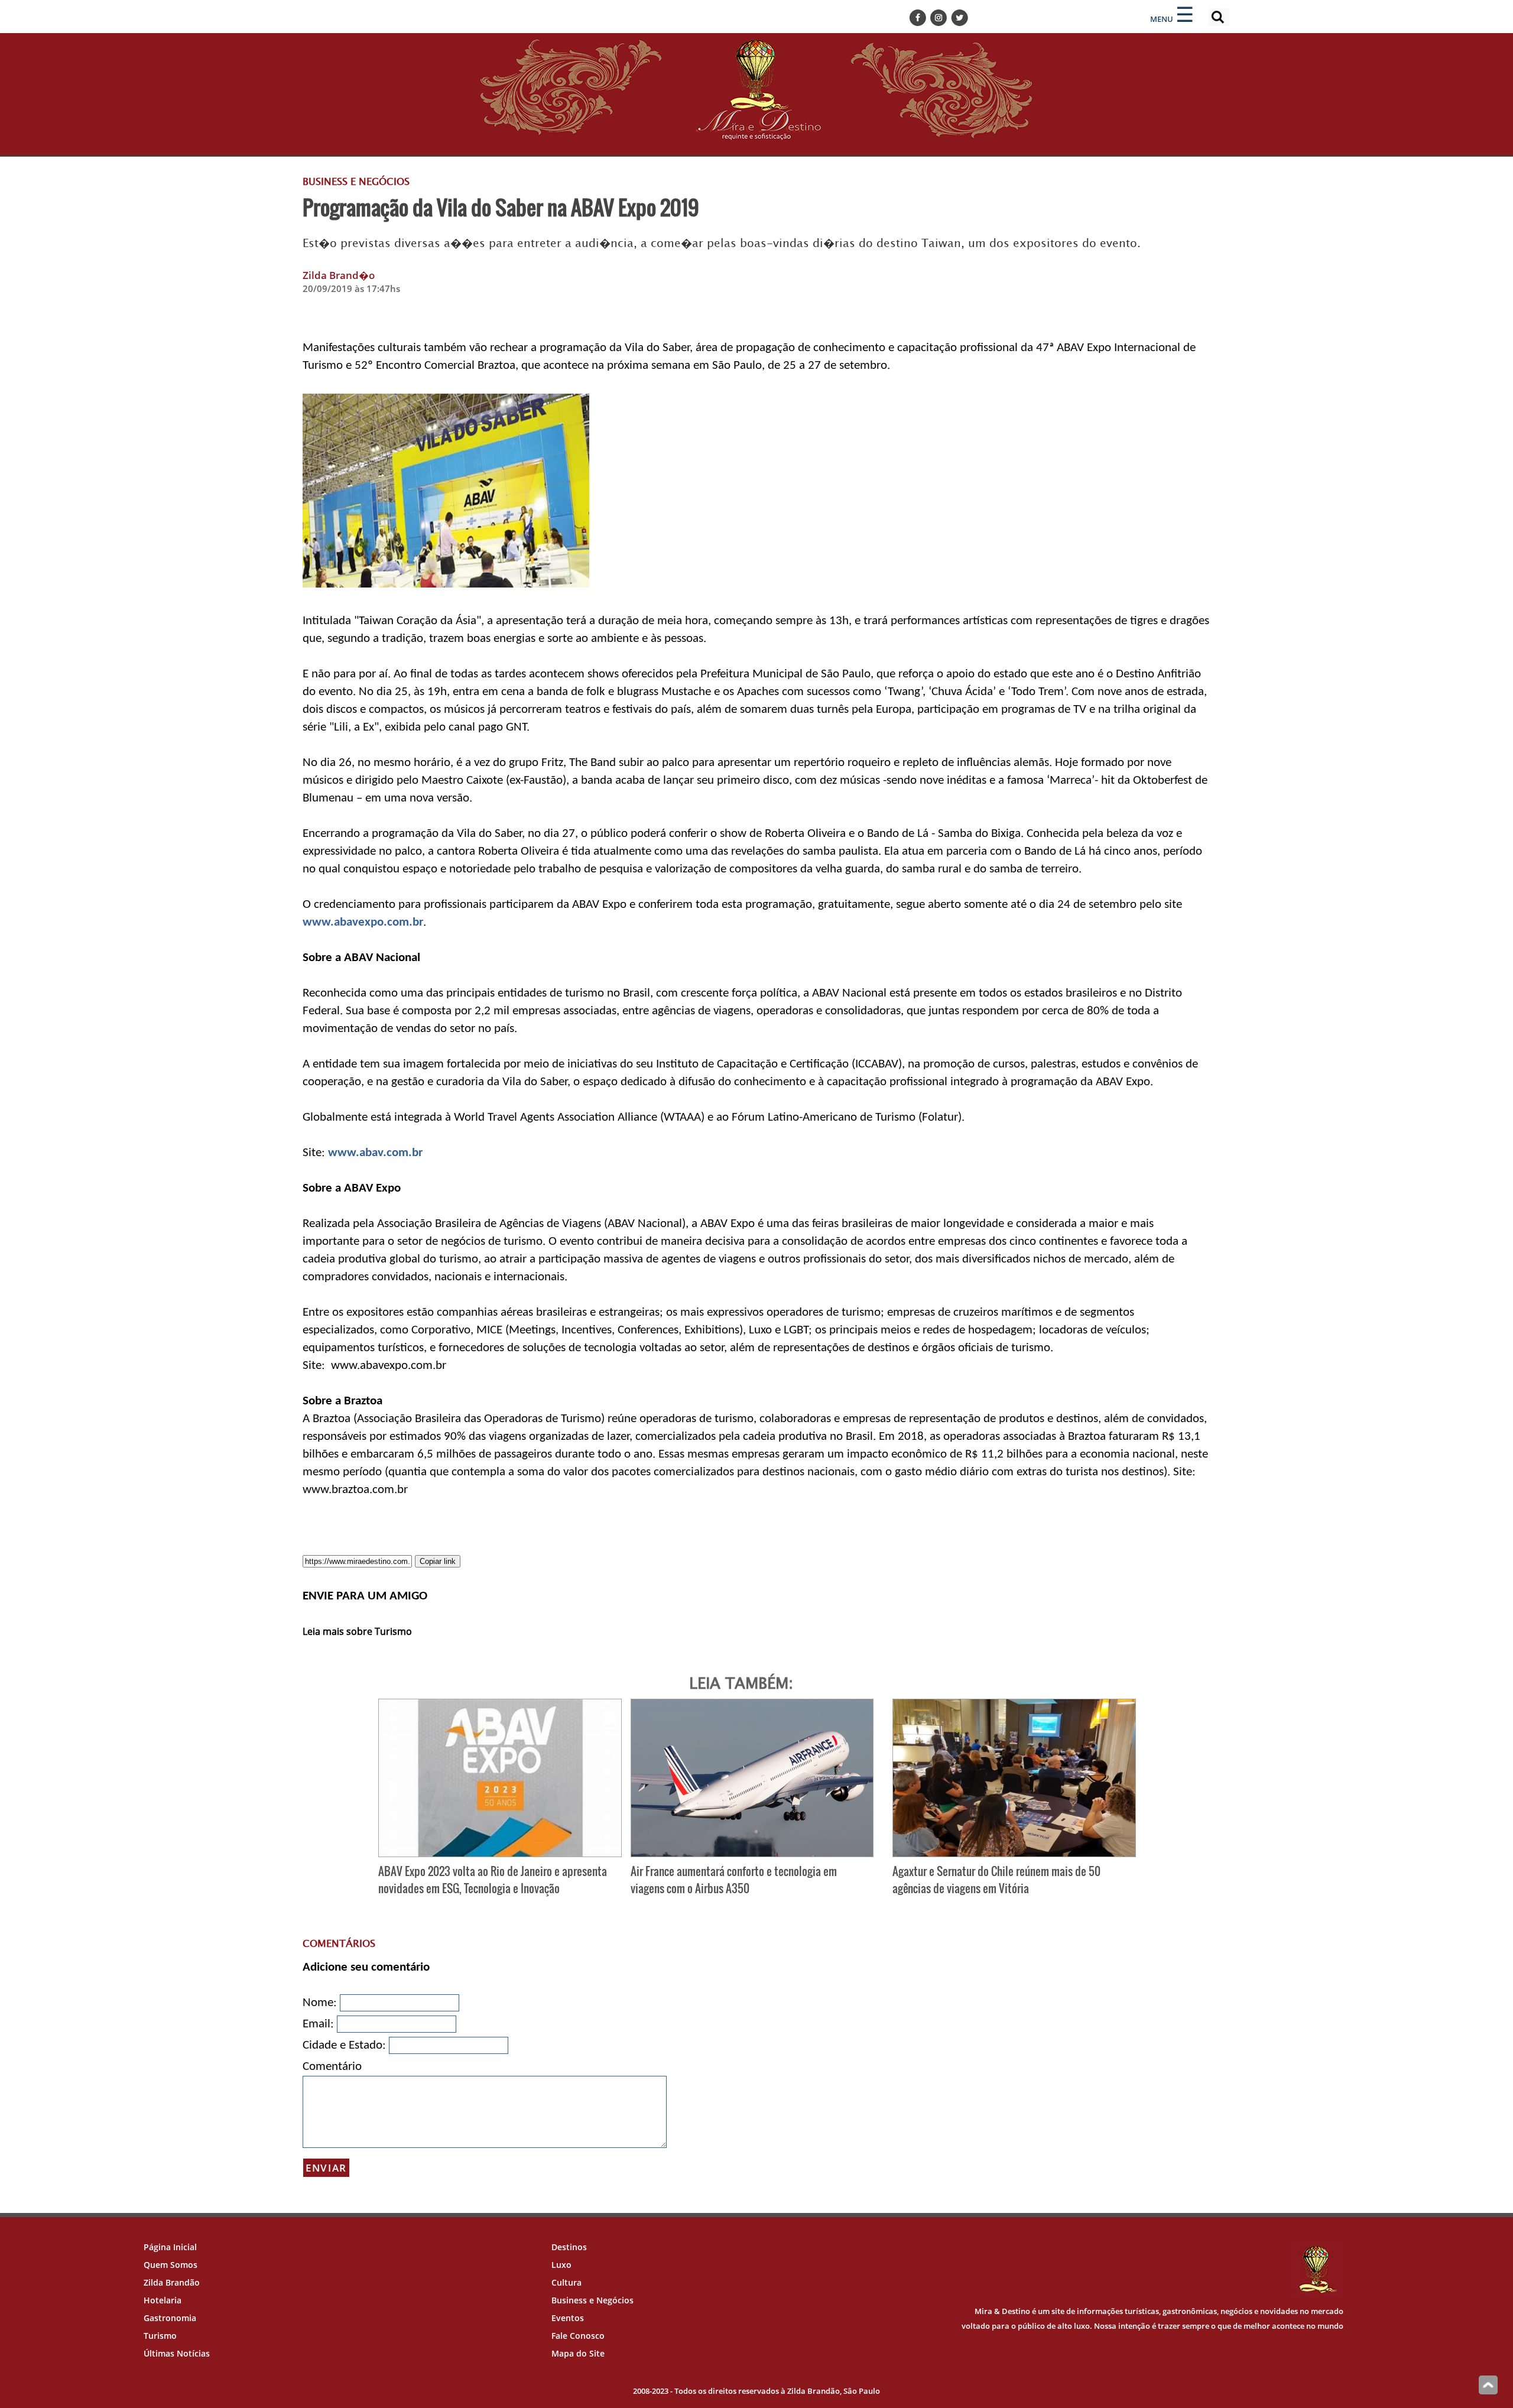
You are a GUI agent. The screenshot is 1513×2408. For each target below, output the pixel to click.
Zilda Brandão (172, 2282)
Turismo (160, 2336)
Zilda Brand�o (339, 275)
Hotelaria (163, 2300)
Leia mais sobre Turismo (357, 1631)
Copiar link (438, 1561)
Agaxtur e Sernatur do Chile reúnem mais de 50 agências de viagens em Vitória (996, 1880)
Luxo (561, 2265)
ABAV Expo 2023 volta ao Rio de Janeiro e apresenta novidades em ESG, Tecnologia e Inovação (493, 1880)
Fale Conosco (578, 2336)
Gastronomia (170, 2318)
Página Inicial (170, 2247)
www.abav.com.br (375, 1153)
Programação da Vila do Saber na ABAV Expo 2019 (501, 207)
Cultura (566, 2282)
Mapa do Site (578, 2353)
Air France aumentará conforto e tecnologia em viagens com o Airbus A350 (734, 1880)
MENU (1162, 19)
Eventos (568, 2318)
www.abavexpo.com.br (363, 922)
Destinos (569, 2247)
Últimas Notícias (177, 2353)
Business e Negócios (592, 2300)
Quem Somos (171, 2265)
